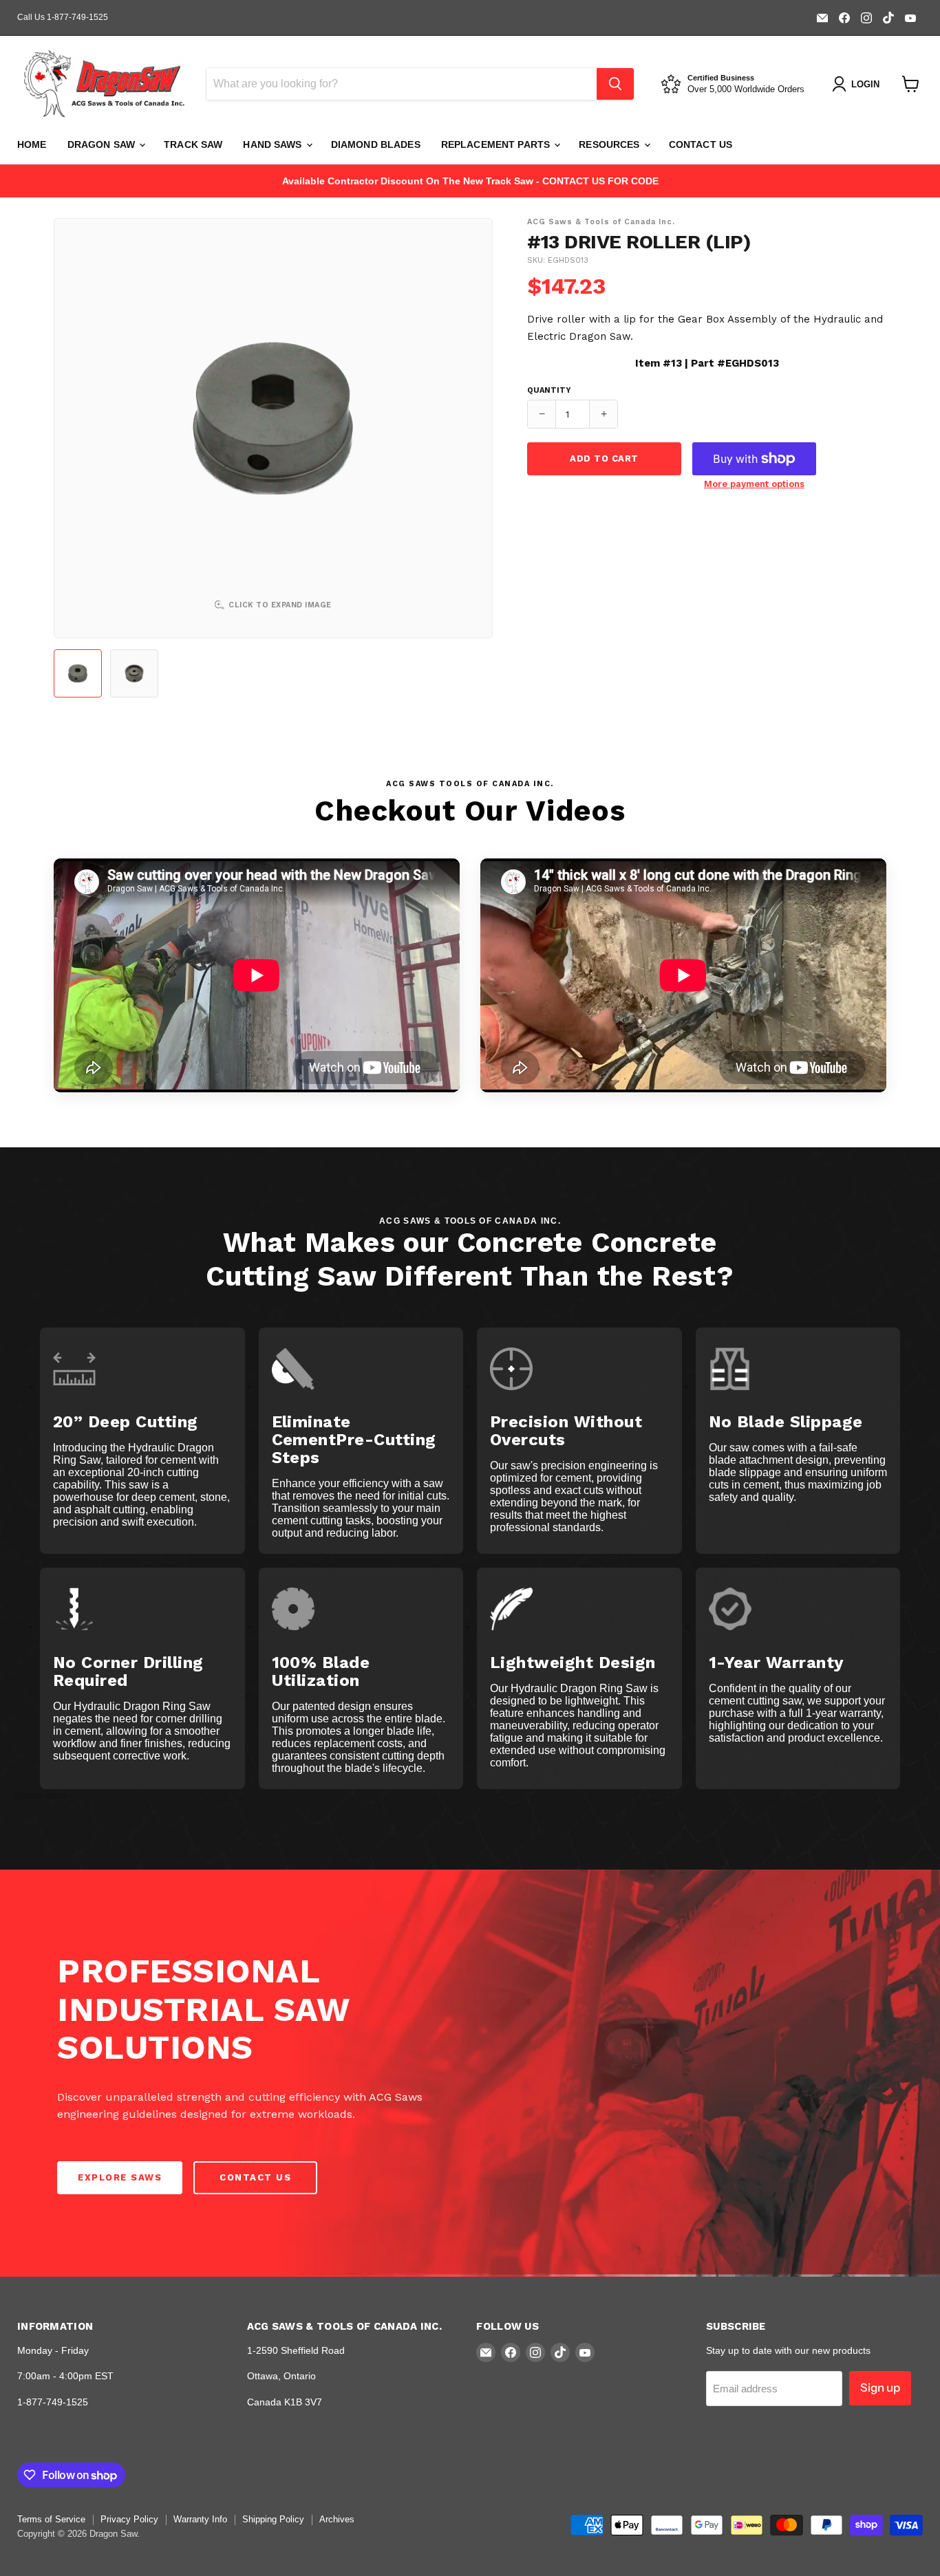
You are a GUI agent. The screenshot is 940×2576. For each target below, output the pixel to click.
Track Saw (193, 144)
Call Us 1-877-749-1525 (63, 17)
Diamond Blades (376, 144)
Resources (610, 144)
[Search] (615, 84)
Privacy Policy (129, 2519)
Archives (337, 2519)
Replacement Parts (497, 144)
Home (32, 144)
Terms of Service (51, 2519)
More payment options (754, 484)
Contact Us (701, 144)
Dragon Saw (103, 144)
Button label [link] (40, 1795)
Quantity (549, 391)
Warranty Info (200, 2519)
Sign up (880, 2388)
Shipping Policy (273, 2519)
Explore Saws (120, 2177)
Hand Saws (274, 144)
